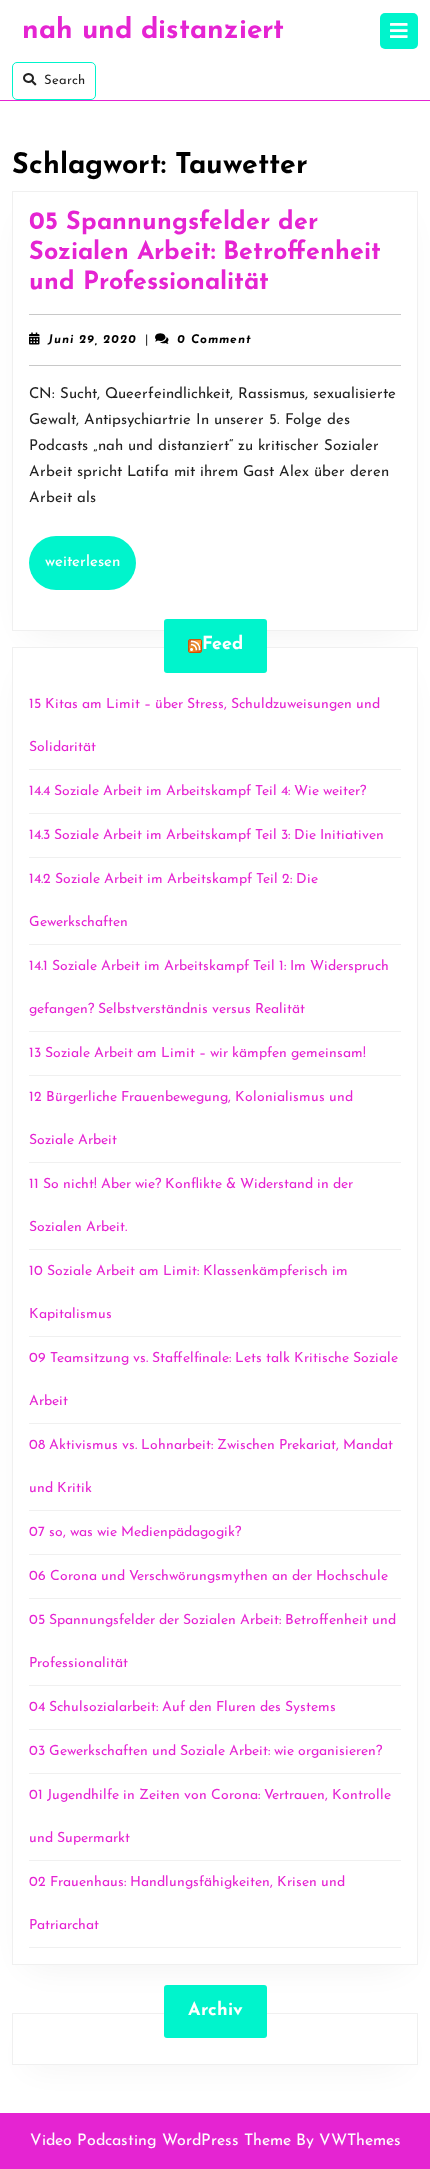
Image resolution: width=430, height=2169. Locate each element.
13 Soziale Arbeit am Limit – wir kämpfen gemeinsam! (197, 1053)
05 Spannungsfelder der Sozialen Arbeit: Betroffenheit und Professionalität (205, 252)
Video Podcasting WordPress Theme (160, 2141)
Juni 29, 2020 (92, 340)
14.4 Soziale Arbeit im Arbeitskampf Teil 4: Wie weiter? (199, 791)
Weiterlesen (90, 562)
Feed (222, 645)
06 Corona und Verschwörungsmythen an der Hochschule (208, 1576)
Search (64, 80)
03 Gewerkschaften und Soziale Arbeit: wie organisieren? (205, 1751)
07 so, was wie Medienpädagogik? (135, 1532)
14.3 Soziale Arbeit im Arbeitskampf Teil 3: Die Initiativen (206, 835)
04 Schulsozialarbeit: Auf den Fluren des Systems (182, 1707)
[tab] (399, 31)
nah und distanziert (153, 31)
